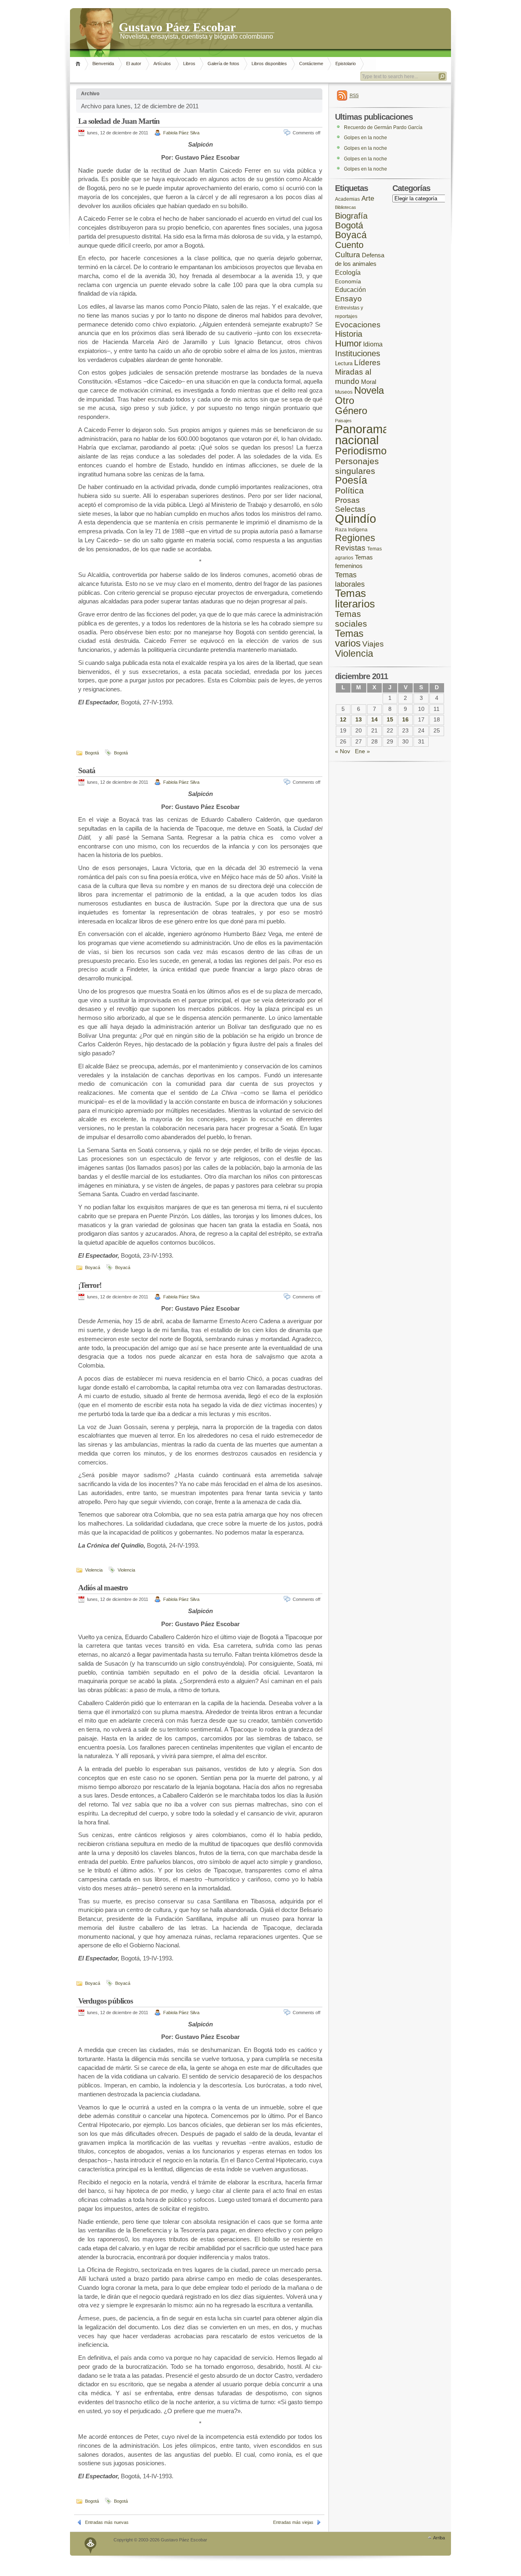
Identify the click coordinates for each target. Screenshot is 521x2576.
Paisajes (343, 421)
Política (349, 491)
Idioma (373, 344)
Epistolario (346, 64)
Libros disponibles (269, 64)
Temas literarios (355, 599)
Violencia (94, 1570)
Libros (189, 64)
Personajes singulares (357, 466)
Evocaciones (358, 325)
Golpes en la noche (366, 138)
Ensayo (348, 299)
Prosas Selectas (350, 505)
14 (374, 720)
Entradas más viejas (293, 2522)
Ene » (362, 751)
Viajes (373, 644)
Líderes (367, 363)
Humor (348, 343)
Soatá (87, 771)
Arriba (439, 2538)
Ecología (348, 273)
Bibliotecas (346, 207)
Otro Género (351, 406)
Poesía (351, 480)
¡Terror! (90, 1285)
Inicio (79, 64)
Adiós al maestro (103, 1588)
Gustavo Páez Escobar (177, 26)
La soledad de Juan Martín (119, 121)
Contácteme (311, 64)
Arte (368, 198)
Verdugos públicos (105, 2001)
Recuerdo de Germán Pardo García (383, 127)
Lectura (344, 364)
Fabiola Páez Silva (181, 133)
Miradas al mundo (353, 377)
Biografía (351, 216)
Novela (369, 390)
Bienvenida (103, 64)
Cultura (348, 255)
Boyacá (93, 1267)
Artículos (162, 64)
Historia (349, 334)
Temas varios (349, 638)
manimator (91, 2544)
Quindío (356, 518)
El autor (134, 64)
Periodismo (361, 451)
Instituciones (358, 353)
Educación (350, 290)
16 (405, 720)
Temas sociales (351, 619)
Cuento (349, 245)
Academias (347, 199)
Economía (348, 282)
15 (390, 720)
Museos (344, 392)
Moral (369, 382)
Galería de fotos (223, 64)
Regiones (355, 538)
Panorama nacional (362, 435)
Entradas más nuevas (107, 2522)
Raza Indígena (351, 529)
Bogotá (92, 753)
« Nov (343, 751)
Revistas (350, 548)
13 (359, 720)
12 (343, 720)
